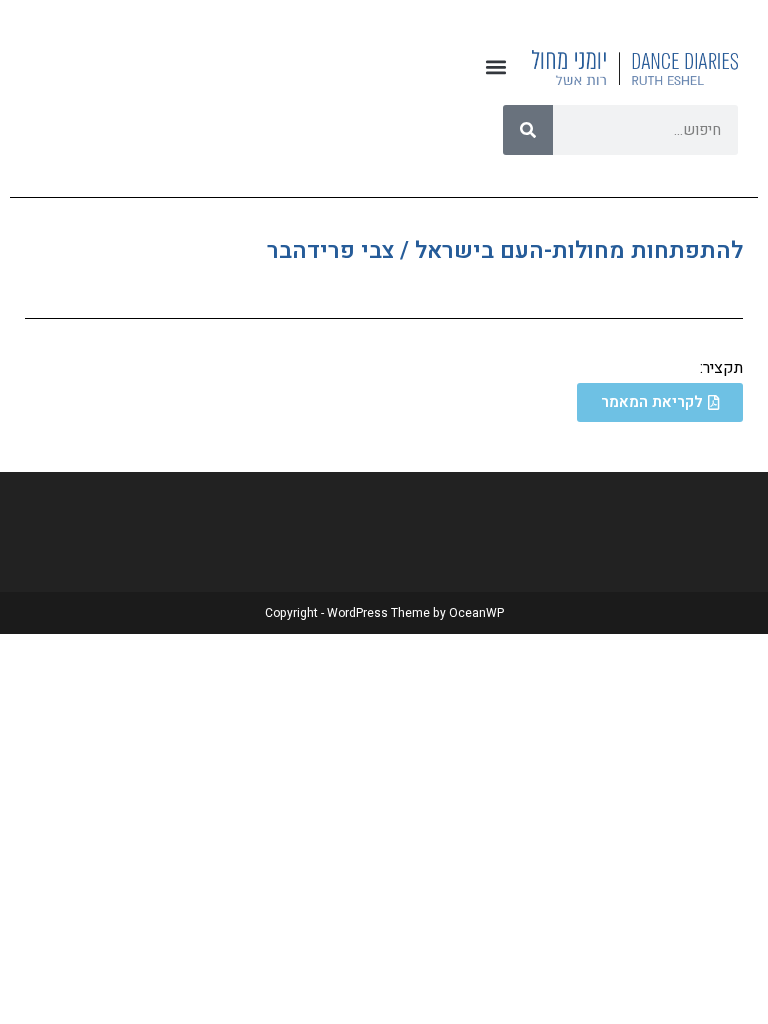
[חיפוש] (528, 130)
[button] (495, 67)
